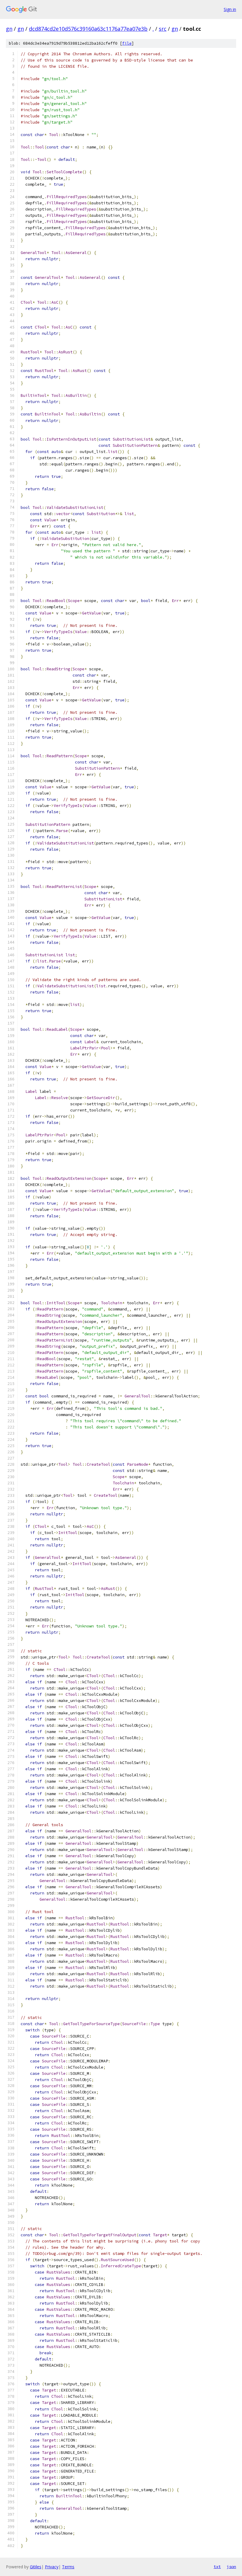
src (163, 29)
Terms (68, 2567)
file (127, 43)
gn (9, 29)
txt (217, 2567)
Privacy (52, 2567)
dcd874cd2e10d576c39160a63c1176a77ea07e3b (88, 29)
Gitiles (36, 2567)
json (231, 2567)
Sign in (230, 9)
